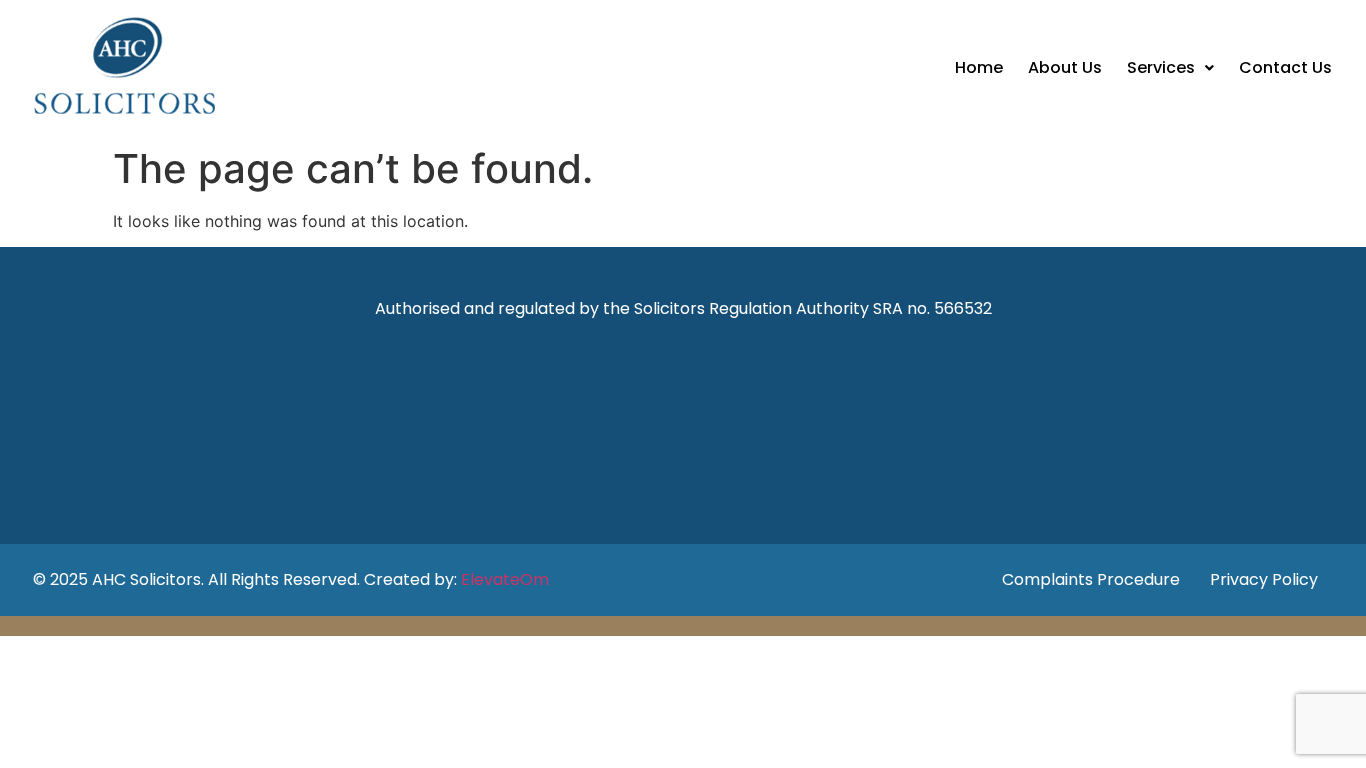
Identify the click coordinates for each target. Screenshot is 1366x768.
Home (979, 67)
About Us (1065, 67)
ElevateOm (505, 579)
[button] (1170, 68)
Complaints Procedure (1091, 579)
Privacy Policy (1264, 579)
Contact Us (1285, 67)
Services (1161, 67)
